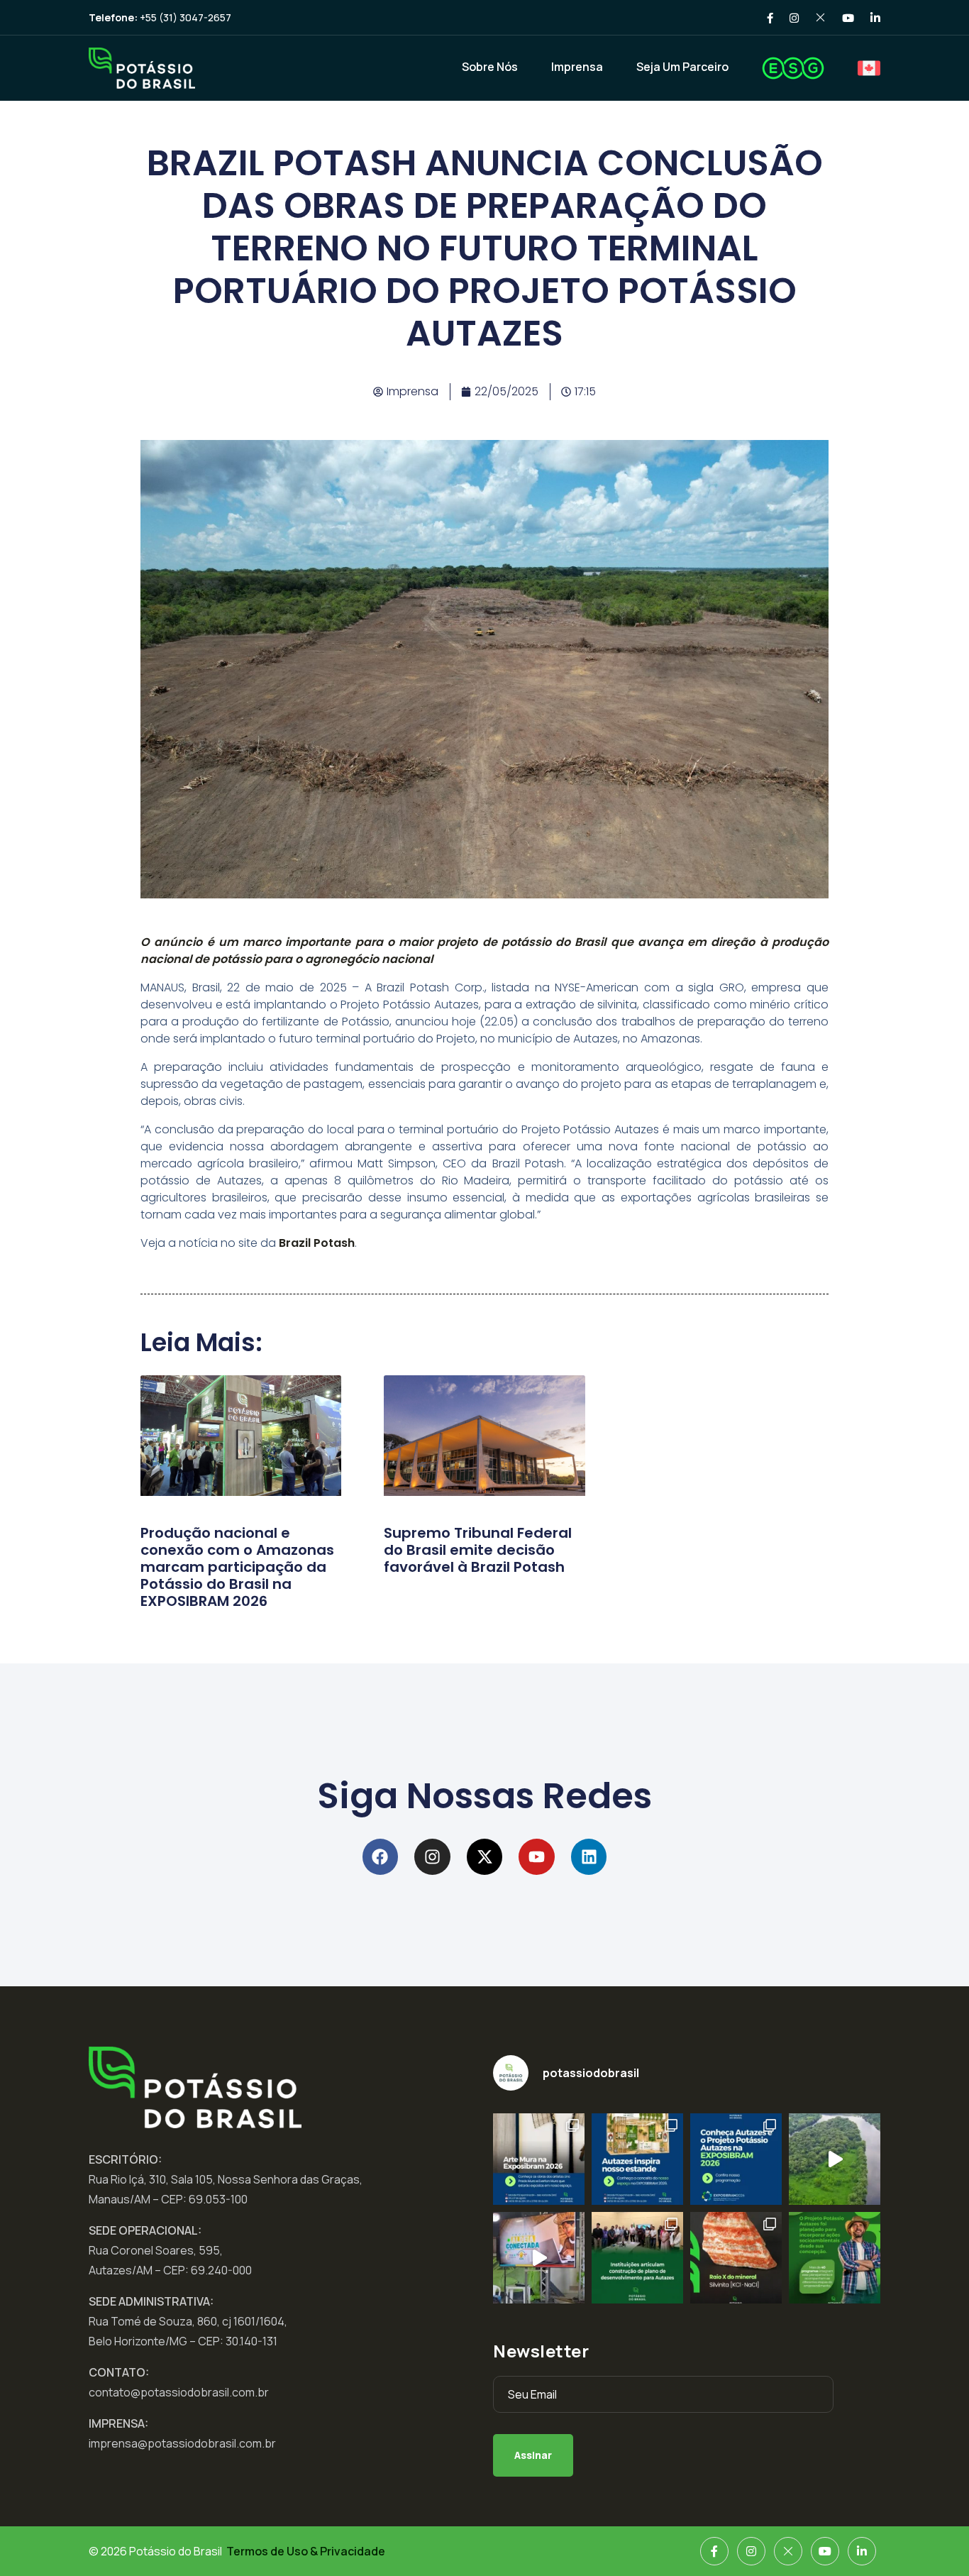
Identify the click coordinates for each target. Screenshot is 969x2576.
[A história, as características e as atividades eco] (637, 2159)
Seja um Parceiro (682, 67)
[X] (788, 2551)
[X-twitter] (485, 1857)
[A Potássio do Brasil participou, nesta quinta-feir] (637, 2258)
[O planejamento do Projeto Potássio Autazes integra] (835, 2258)
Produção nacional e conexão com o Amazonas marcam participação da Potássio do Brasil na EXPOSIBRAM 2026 (237, 1567)
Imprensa (577, 67)
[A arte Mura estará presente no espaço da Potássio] (539, 2159)
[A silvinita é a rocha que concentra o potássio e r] (736, 2258)
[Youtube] (537, 1857)
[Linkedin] (589, 1857)
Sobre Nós (490, 67)
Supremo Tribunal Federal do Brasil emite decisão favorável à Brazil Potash (478, 1550)
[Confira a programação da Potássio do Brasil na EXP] (736, 2159)
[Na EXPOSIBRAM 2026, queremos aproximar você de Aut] (835, 2159)
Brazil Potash (317, 1243)
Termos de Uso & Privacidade (306, 2551)
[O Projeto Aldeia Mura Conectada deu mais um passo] (539, 2258)
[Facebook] (381, 1857)
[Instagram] (432, 1857)
